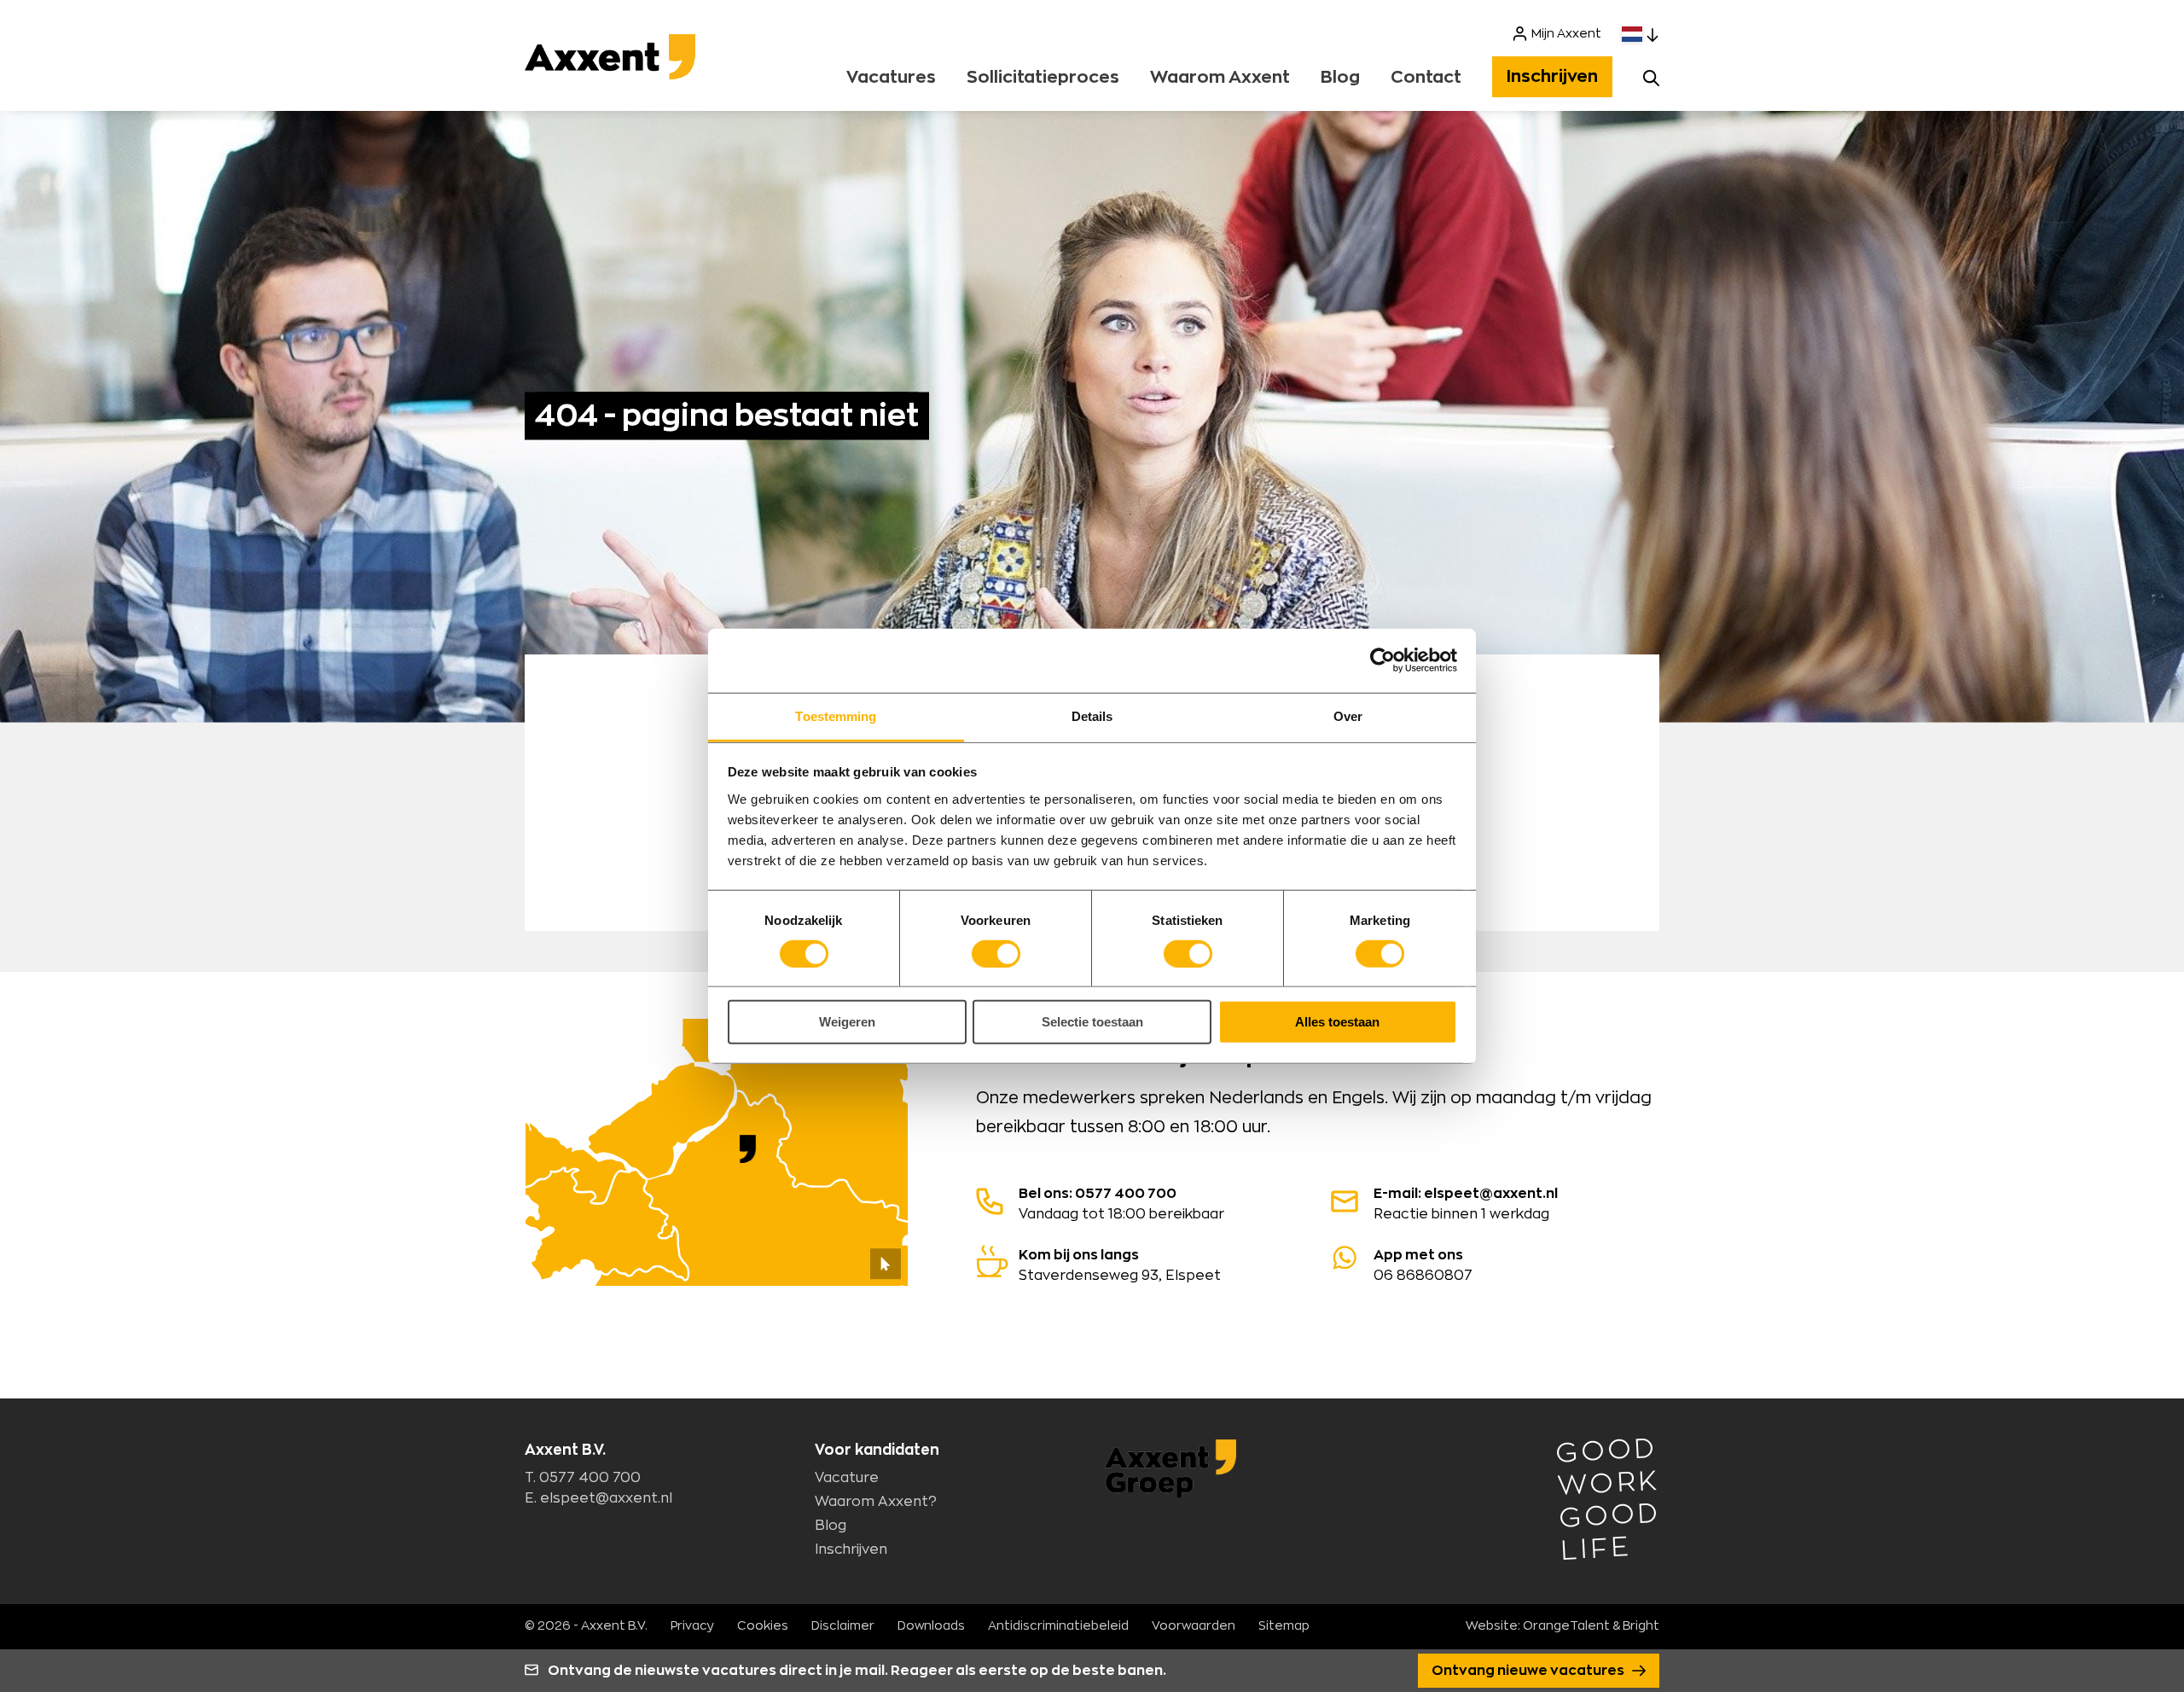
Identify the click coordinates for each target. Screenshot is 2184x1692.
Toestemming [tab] (836, 715)
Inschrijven (1552, 77)
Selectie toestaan (1092, 1022)
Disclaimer (843, 1626)
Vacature (847, 1478)
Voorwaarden (1194, 1626)
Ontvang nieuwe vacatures (1529, 1671)
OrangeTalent (1566, 1626)
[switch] (996, 954)
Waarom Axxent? (876, 1502)
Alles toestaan (1337, 1022)
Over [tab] (1348, 715)
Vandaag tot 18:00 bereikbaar (1121, 1204)
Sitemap (1284, 1626)
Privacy (692, 1626)
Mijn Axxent (1566, 34)
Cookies (763, 1626)
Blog (1340, 78)
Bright (1641, 1626)
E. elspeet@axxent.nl (598, 1498)
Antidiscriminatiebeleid (1058, 1626)
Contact (1426, 78)
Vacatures (891, 78)
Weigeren (847, 1022)
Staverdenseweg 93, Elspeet (1120, 1265)
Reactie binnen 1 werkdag (1466, 1204)
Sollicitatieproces (1043, 78)
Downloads (931, 1626)
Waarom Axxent (1220, 78)
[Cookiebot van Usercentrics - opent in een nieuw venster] (1382, 660)
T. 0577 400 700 (583, 1478)
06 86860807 (1423, 1265)
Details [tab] (1092, 715)
